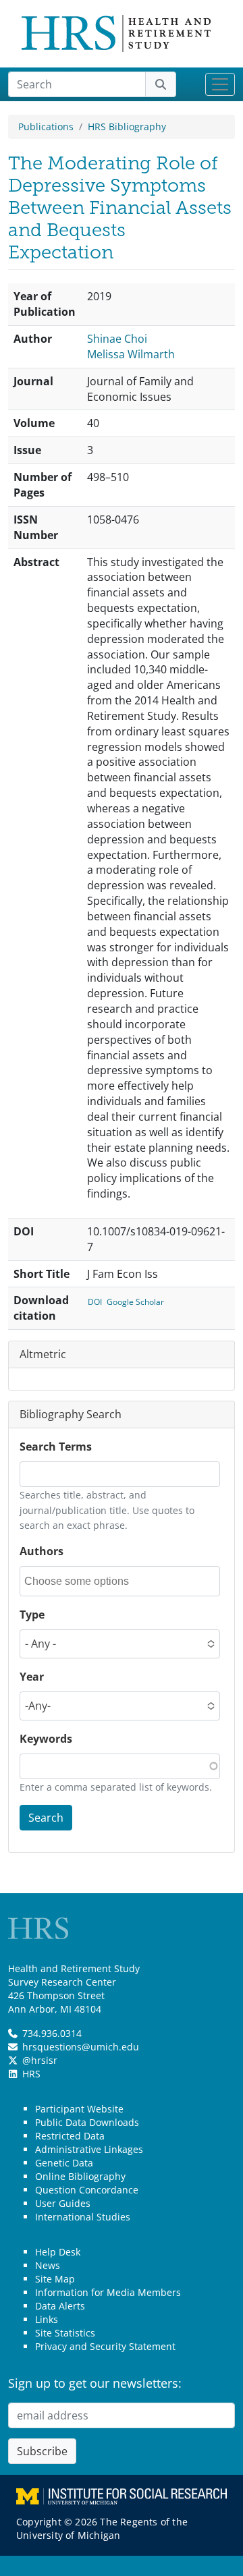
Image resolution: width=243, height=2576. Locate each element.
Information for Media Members (108, 2292)
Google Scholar (135, 1302)
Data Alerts (60, 2306)
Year (32, 1677)
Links (47, 2319)
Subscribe (42, 2451)
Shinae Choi (117, 339)
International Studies (83, 2217)
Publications (46, 127)
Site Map (55, 2279)
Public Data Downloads (87, 2122)
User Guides (63, 2203)
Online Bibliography (80, 2176)
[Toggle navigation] (220, 84)
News (48, 2265)
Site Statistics (65, 2333)
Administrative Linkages (89, 2149)
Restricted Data (70, 2136)
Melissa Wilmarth (131, 354)
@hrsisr (40, 2060)
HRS (31, 2074)
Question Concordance (87, 2190)
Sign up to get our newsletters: (95, 2383)
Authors (42, 1551)
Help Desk (58, 2252)
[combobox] (85, 1581)
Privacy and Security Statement (105, 2346)
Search (46, 1818)
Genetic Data (64, 2163)
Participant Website (79, 2109)
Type (32, 1615)
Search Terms (56, 1447)
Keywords (46, 1739)
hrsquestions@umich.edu (81, 2047)
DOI (95, 1302)
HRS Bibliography (127, 127)
